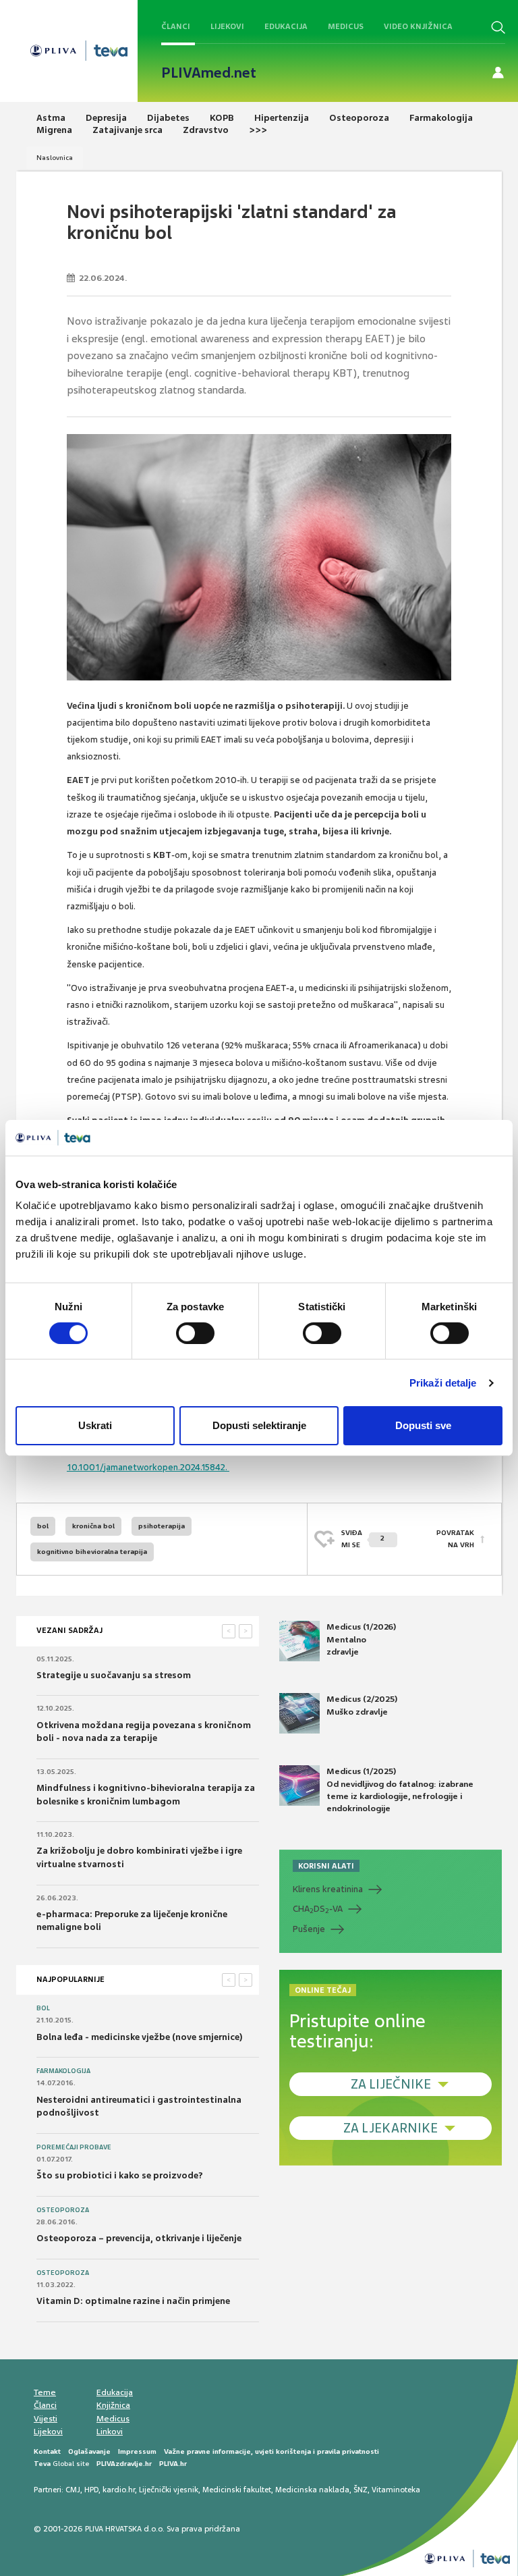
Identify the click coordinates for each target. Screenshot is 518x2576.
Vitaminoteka (396, 2490)
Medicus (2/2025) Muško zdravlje (362, 1705)
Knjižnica (113, 2405)
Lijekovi (227, 26)
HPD (91, 2490)
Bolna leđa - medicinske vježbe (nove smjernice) (140, 2037)
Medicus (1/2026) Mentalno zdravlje (361, 1639)
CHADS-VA (318, 1909)
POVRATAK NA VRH (455, 1539)
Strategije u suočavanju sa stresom (114, 1675)
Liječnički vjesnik (169, 2490)
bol (43, 1526)
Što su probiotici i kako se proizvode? (120, 2175)
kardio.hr (119, 2490)
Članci (176, 26)
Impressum (137, 2451)
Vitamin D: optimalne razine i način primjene (133, 2301)
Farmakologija (63, 2071)
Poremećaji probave (74, 2147)
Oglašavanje (89, 2451)
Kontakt (47, 2451)
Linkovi (110, 2432)
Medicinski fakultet (237, 2490)
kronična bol (93, 1526)
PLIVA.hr (173, 2464)
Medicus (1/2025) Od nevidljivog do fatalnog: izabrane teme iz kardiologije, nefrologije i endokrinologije (400, 1790)
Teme (45, 2392)
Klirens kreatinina (328, 1889)
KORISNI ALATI (326, 1866)
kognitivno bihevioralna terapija (92, 1552)
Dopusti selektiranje (259, 1425)
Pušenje (309, 1929)
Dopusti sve (423, 1425)
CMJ (73, 2490)
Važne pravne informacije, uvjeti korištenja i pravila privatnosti (271, 2451)
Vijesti (46, 2419)
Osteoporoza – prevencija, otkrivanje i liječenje (139, 2238)
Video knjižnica (418, 26)
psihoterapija (162, 1526)
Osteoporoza (63, 2210)
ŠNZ (361, 2490)
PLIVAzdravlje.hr (124, 2464)
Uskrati (95, 1425)
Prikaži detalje (443, 1383)
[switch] (195, 1333)
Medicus (346, 26)
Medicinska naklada (312, 2490)
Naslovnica (55, 158)
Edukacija (286, 26)
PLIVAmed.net (209, 73)
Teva (42, 2464)
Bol (43, 2008)
